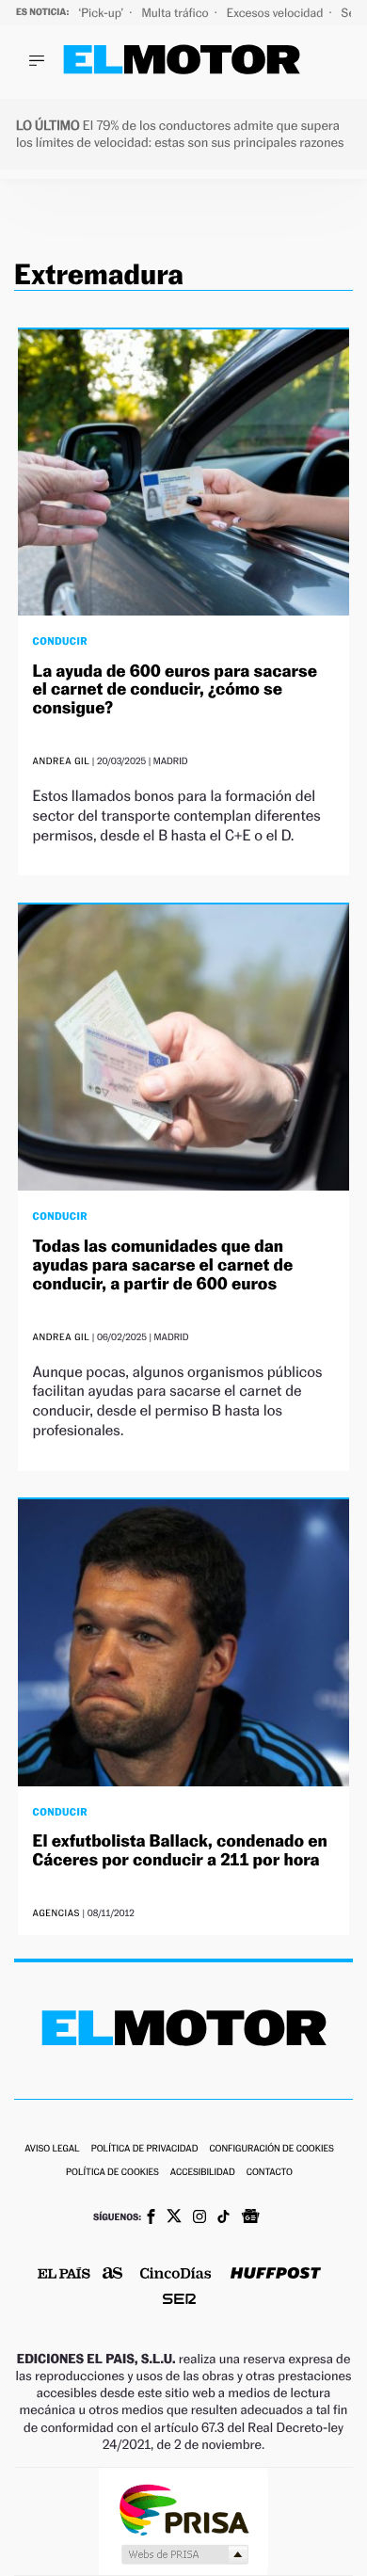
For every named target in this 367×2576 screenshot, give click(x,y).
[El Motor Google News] (250, 2218)
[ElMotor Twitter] (174, 2218)
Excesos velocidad (277, 13)
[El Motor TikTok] (223, 2218)
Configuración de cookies (271, 2149)
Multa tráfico (176, 13)
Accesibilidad (203, 2173)
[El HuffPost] (276, 2275)
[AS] (113, 2274)
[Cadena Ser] (179, 2301)
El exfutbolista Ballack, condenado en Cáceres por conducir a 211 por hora (180, 1851)
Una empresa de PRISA (183, 2509)
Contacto (270, 2173)
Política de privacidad (145, 2149)
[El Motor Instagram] (199, 2218)
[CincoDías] (176, 2275)
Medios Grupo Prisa (184, 2554)
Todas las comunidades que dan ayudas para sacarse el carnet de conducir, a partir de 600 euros (163, 1265)
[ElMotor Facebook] (151, 2218)
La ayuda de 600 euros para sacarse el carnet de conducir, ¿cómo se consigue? (175, 690)
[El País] (64, 2275)
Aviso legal (52, 2149)
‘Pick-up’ (102, 13)
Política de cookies (112, 2173)
